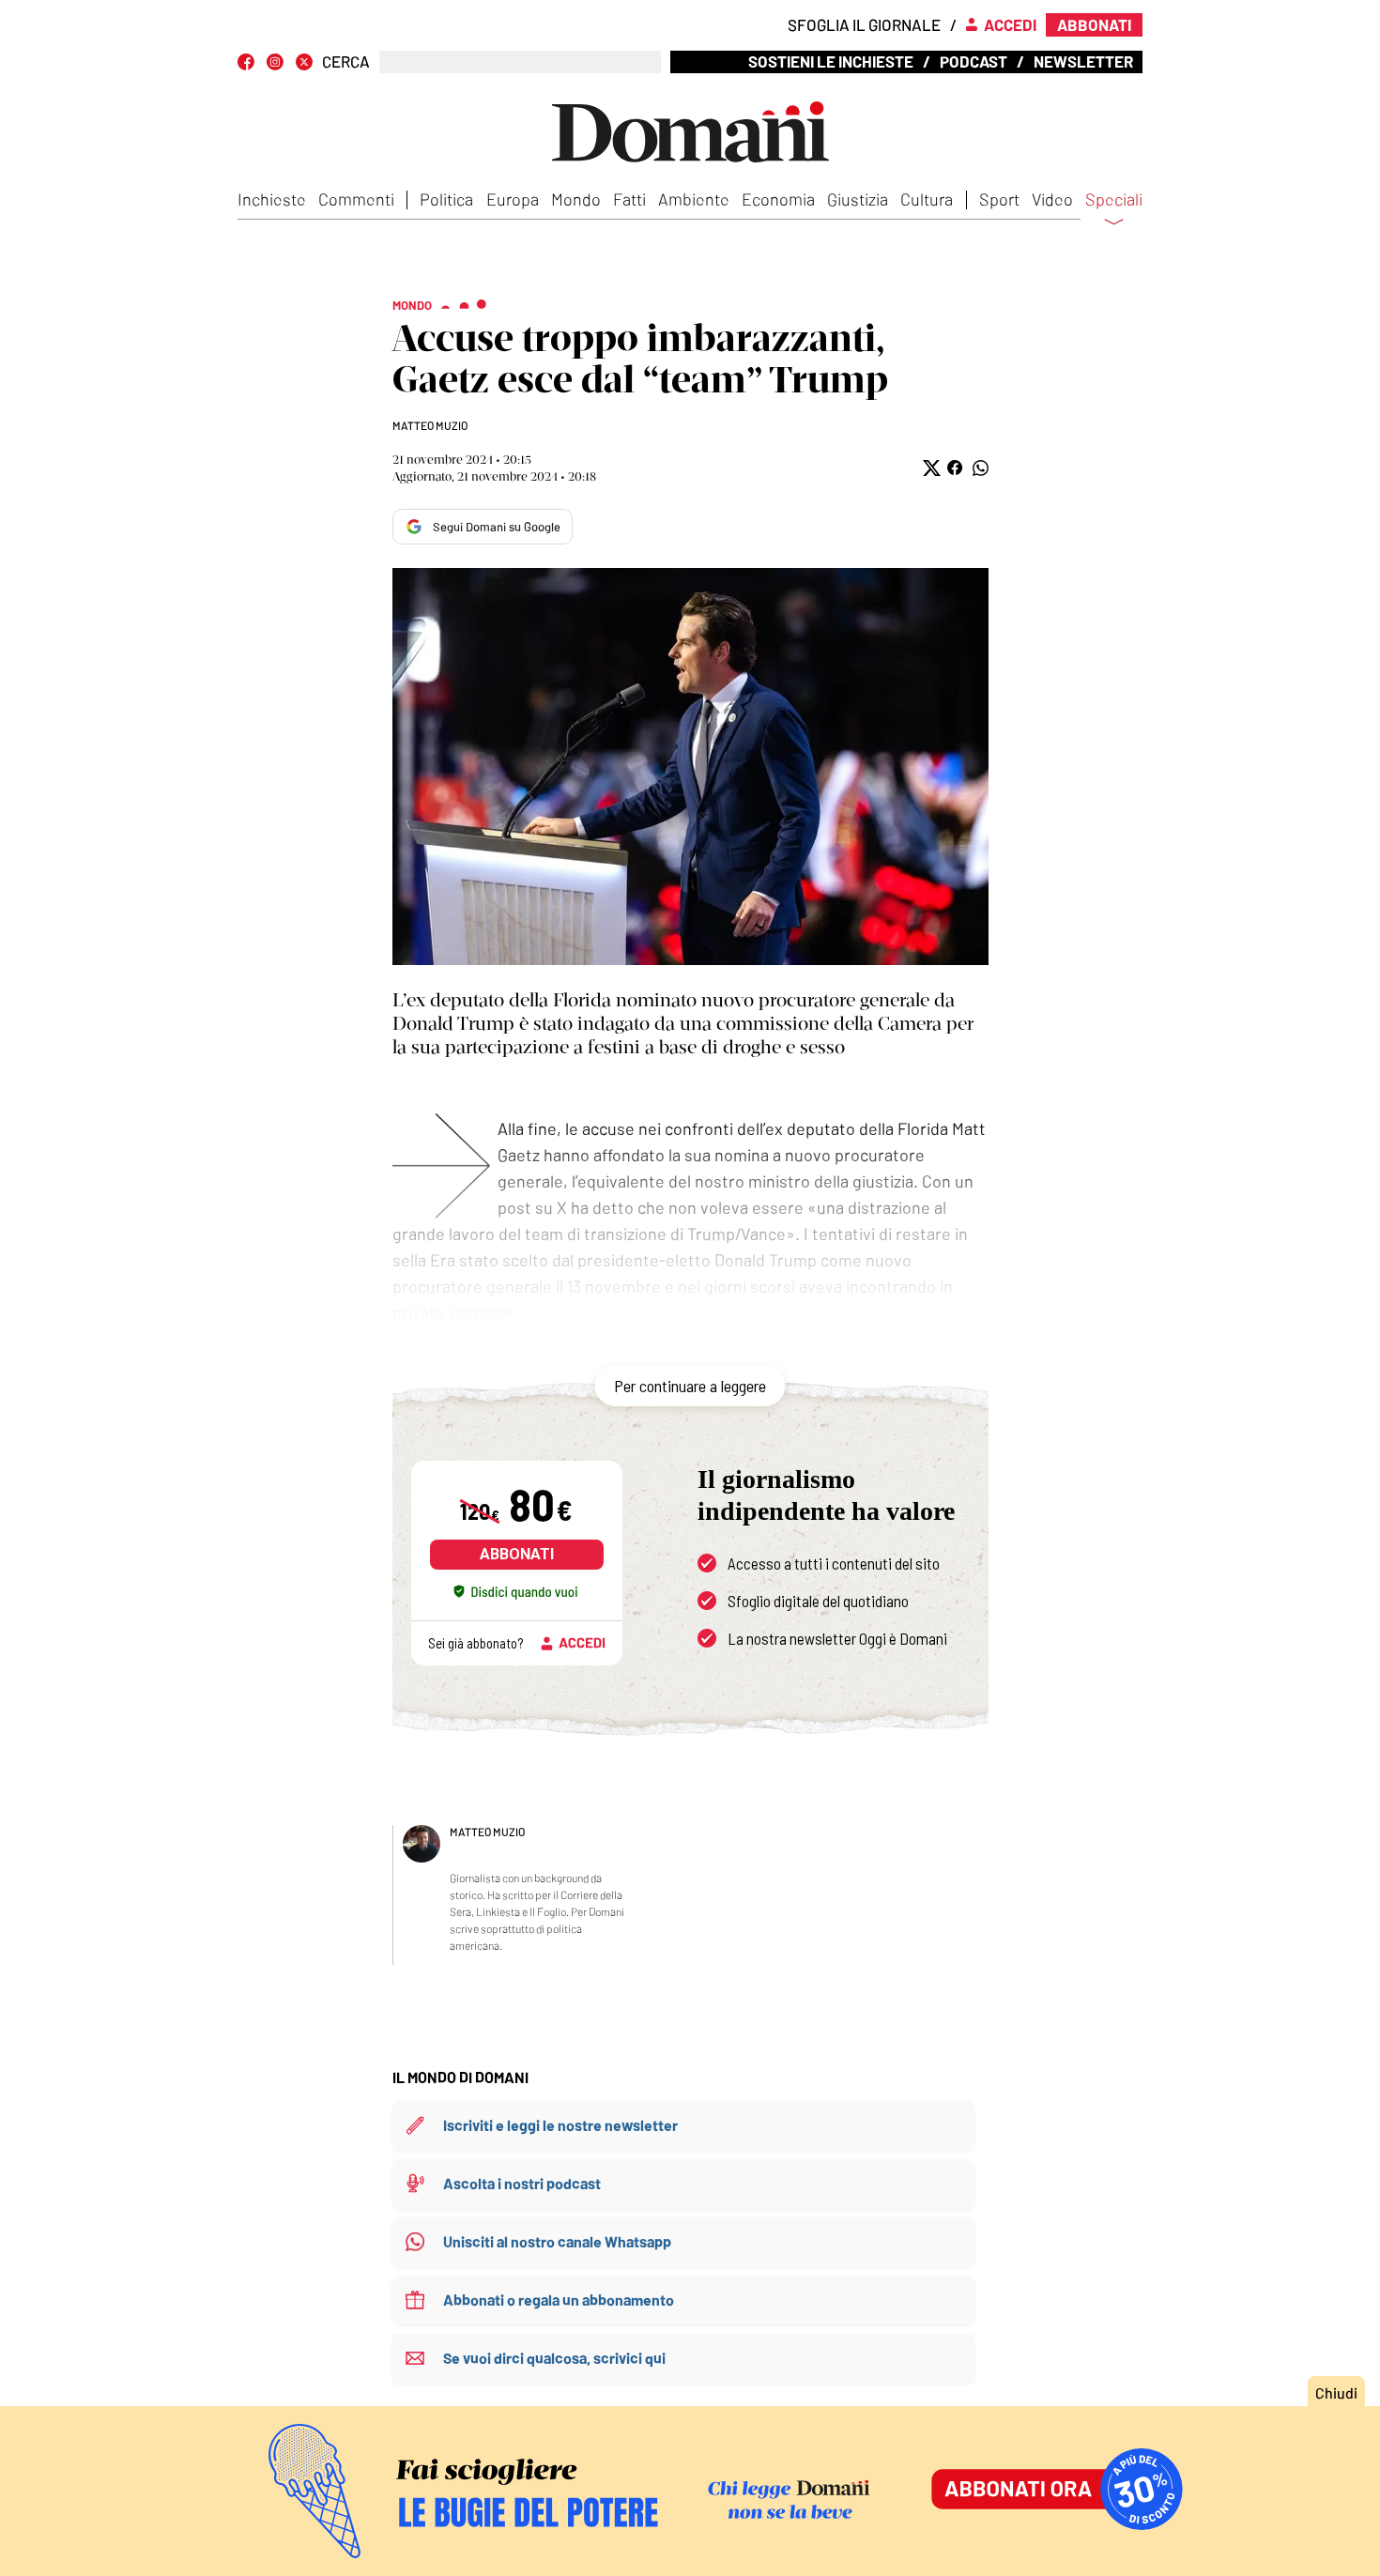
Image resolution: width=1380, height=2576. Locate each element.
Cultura (927, 199)
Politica (446, 199)
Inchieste (272, 199)
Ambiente (694, 199)
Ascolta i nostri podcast (522, 2183)
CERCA (346, 61)
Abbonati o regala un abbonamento (559, 2300)
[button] (930, 468)
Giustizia (858, 199)
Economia (778, 199)
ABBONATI (517, 1554)
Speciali (1114, 200)
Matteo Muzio (430, 425)
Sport (999, 199)
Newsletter (1083, 61)
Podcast (974, 61)
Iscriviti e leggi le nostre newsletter (560, 2125)
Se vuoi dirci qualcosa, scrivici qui (554, 2358)
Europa (513, 199)
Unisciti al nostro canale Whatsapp (557, 2241)
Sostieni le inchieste (831, 61)
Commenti (356, 199)
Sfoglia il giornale (864, 24)
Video (1052, 199)
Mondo (576, 199)
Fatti (629, 199)
